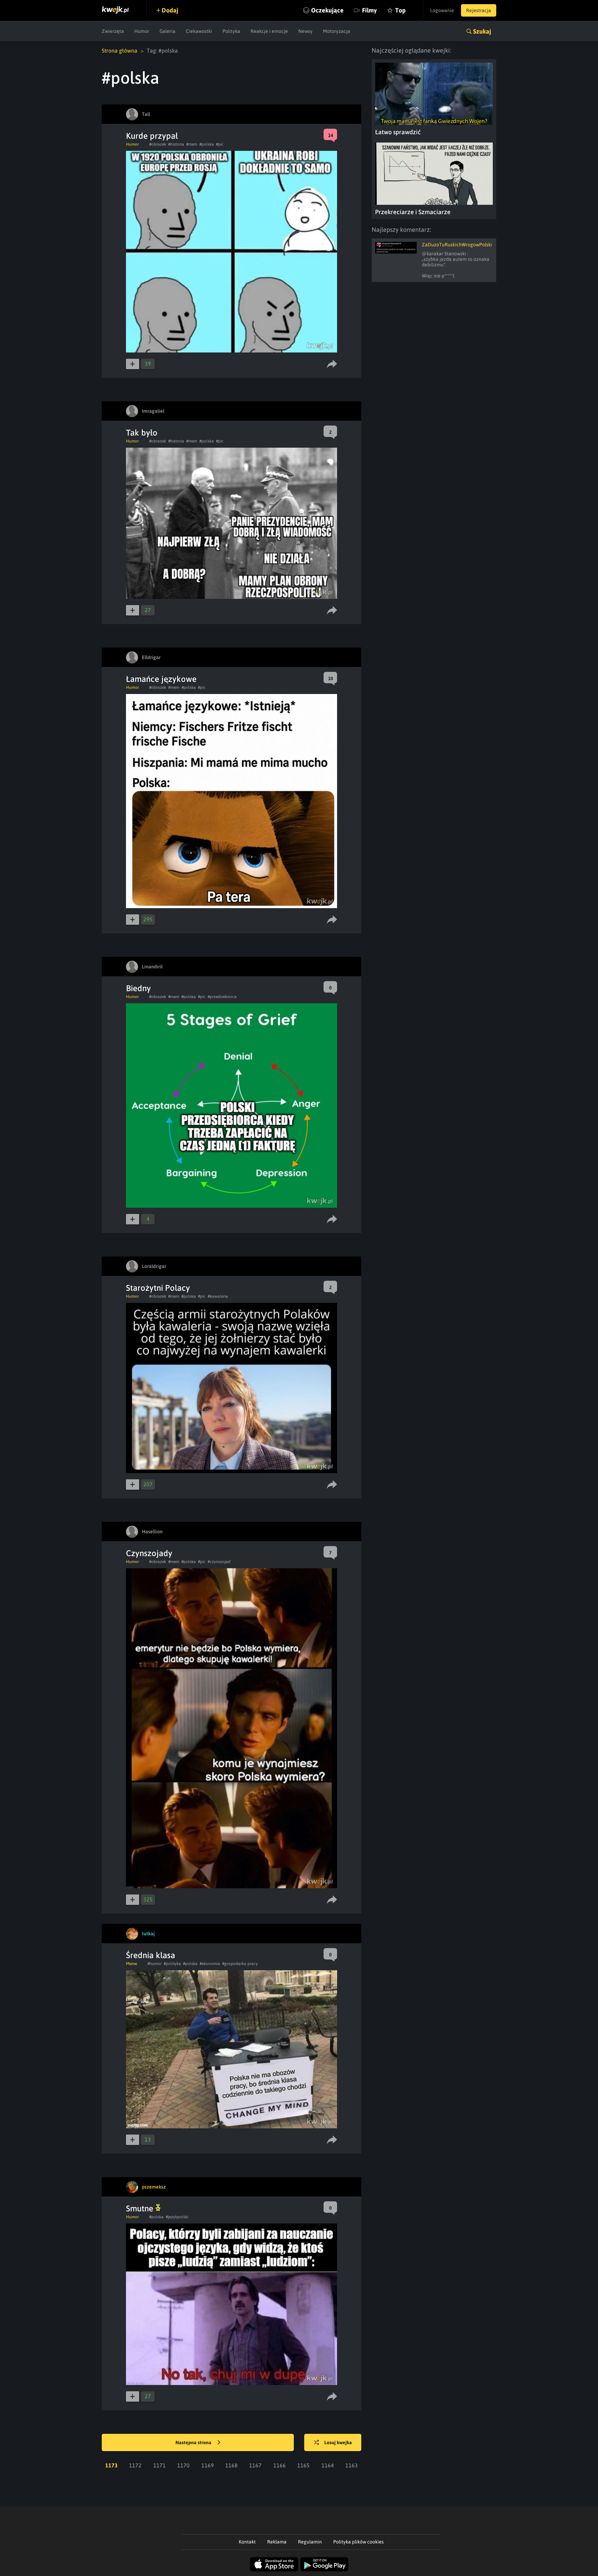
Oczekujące (327, 10)
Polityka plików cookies (359, 2542)
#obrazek (158, 144)
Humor (142, 31)
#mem (192, 144)
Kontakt (247, 2542)
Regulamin (310, 2542)
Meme (132, 1964)
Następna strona (194, 2442)
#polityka (172, 1964)
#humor (155, 1964)
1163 (352, 2465)
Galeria (167, 31)
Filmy (369, 10)
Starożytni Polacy (158, 1288)
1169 (208, 2465)
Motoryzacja (337, 31)
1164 (328, 2465)
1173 (111, 2465)
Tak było (142, 433)
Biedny (138, 988)
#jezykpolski (177, 2217)
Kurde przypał (152, 136)
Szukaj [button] (482, 31)
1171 (160, 2465)
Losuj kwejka (338, 2442)
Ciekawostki (199, 31)
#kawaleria (218, 1296)
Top (400, 10)
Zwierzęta (113, 31)
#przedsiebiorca (222, 997)
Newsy (305, 31)
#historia (176, 144)
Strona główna (120, 51)
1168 (232, 2465)
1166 (280, 2465)
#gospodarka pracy (240, 1964)
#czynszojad (219, 1562)
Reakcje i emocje (269, 31)
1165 (303, 2465)
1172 (135, 2465)
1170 (183, 2465)
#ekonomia (210, 1964)
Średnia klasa (151, 1955)
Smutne (141, 2208)
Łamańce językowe (161, 679)
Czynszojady (149, 1553)
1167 (255, 2465)
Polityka (231, 31)
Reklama (277, 2542)
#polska (207, 144)
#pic (220, 144)
